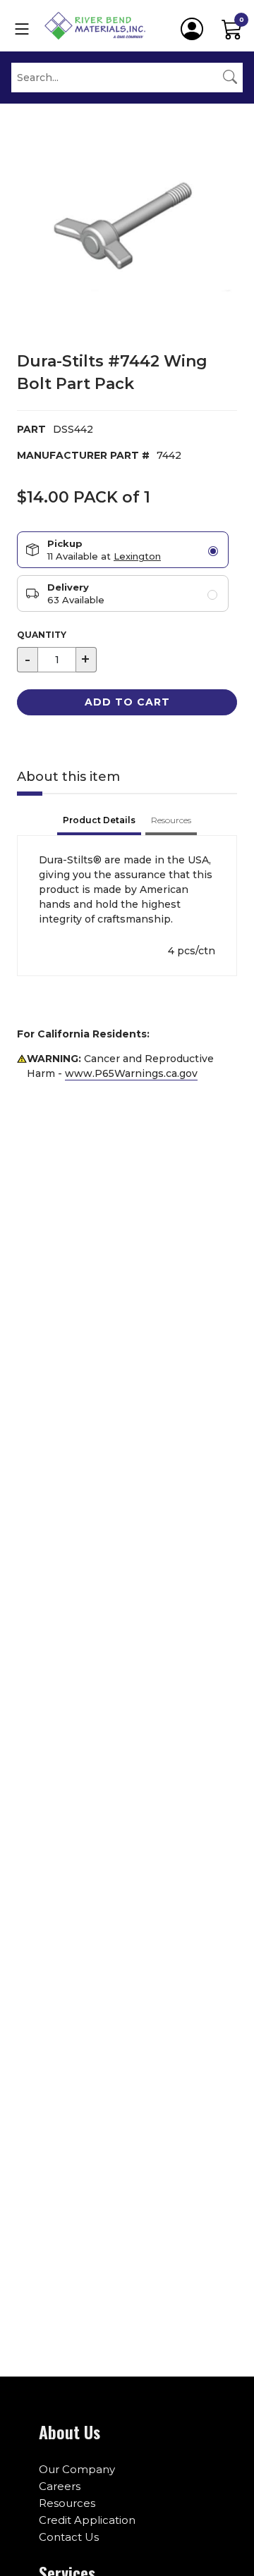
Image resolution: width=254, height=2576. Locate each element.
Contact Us (69, 2537)
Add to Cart (127, 702)
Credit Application (87, 2520)
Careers (60, 2486)
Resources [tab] (171, 820)
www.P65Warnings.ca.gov (131, 1073)
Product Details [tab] (99, 820)
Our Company (77, 2469)
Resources (67, 2503)
